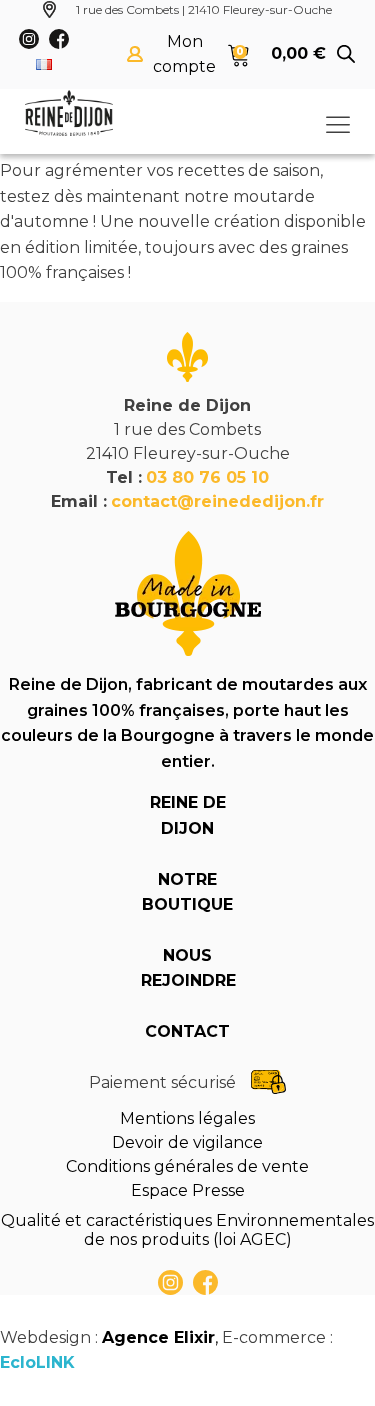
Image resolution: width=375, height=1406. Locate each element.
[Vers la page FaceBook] (205, 1282)
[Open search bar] (346, 54)
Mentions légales (187, 1118)
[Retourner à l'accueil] (69, 113)
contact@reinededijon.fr (217, 501)
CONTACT (187, 1031)
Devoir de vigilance (187, 1142)
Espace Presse (188, 1190)
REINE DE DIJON (188, 815)
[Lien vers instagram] (170, 1282)
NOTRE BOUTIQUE (187, 892)
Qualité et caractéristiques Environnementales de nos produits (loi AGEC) (187, 1230)
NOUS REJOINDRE (188, 968)
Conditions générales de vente (187, 1166)
